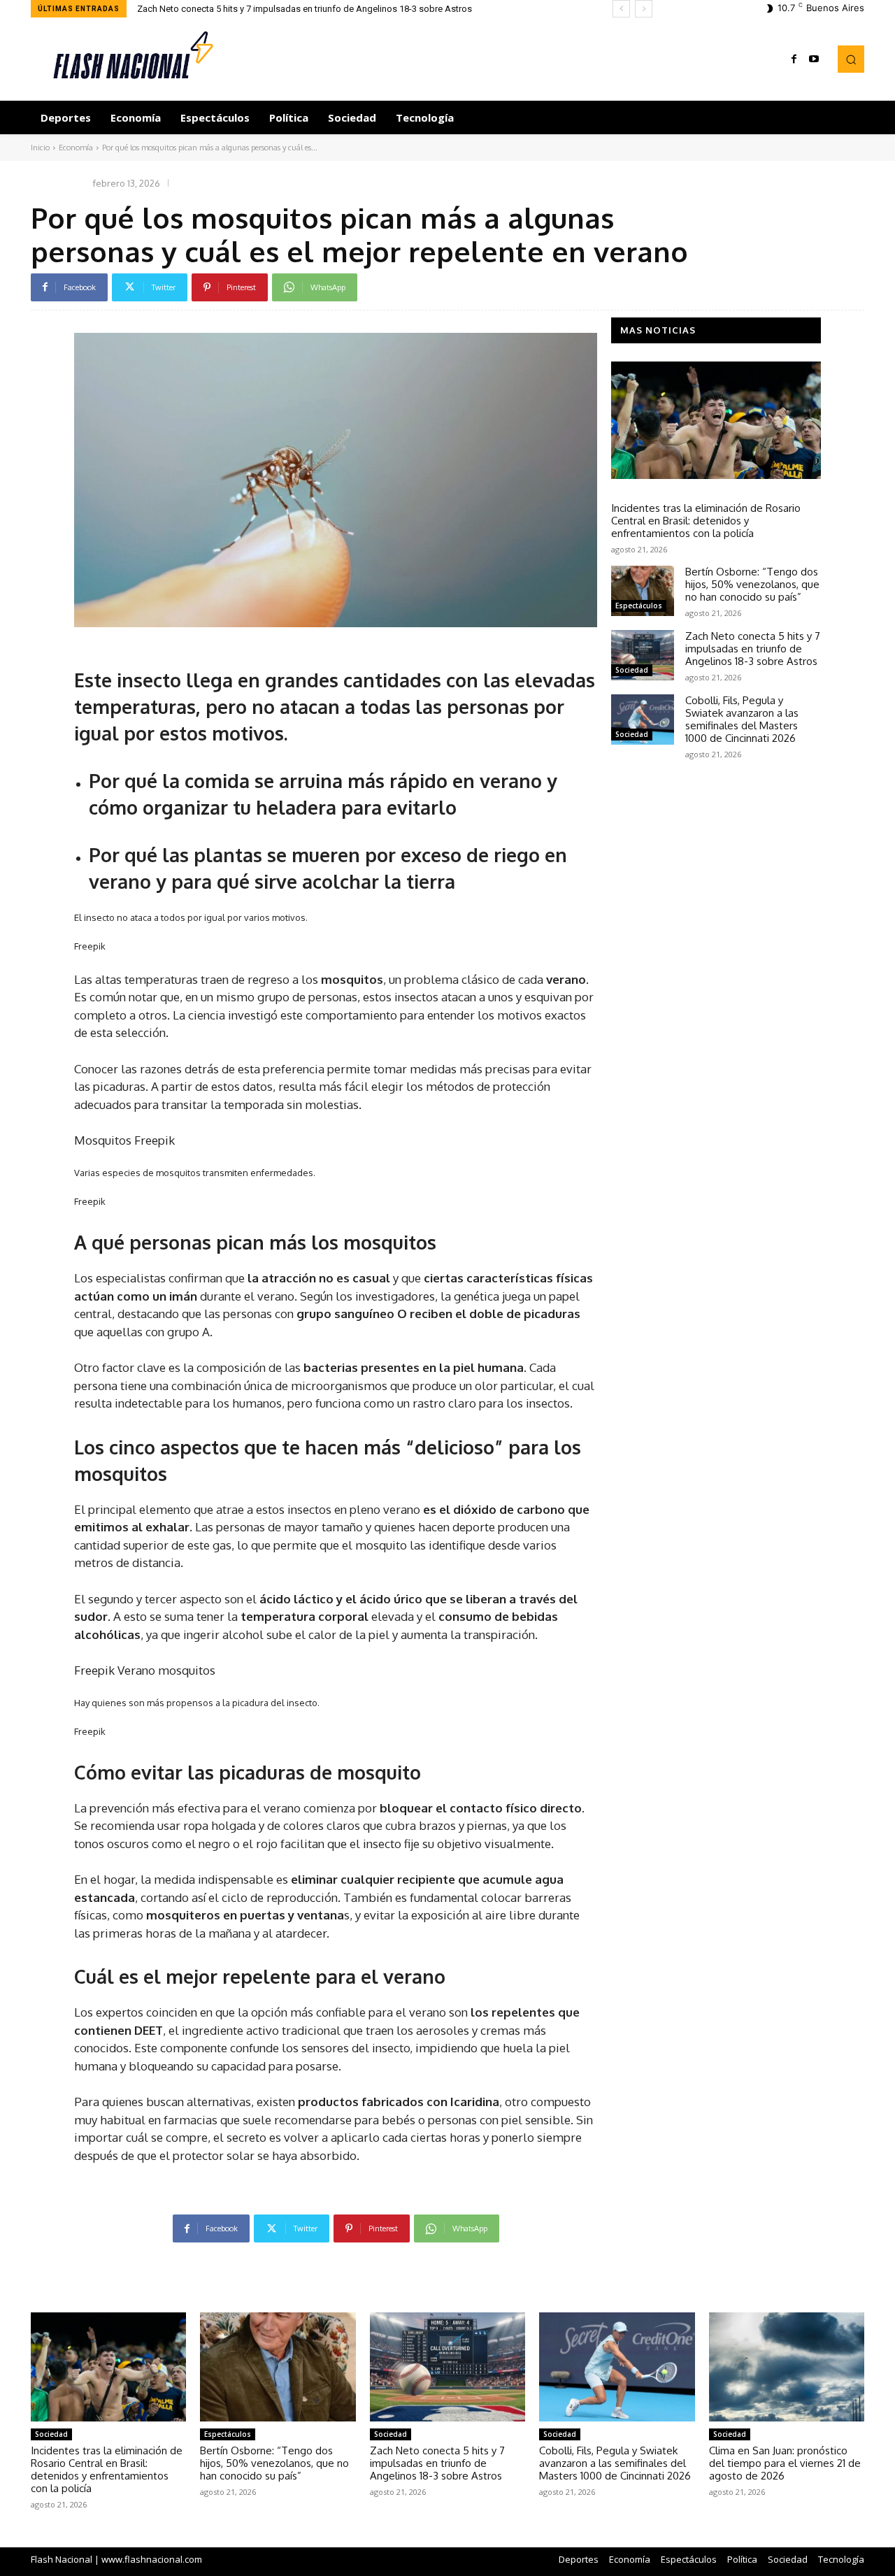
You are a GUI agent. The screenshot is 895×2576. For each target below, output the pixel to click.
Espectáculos (639, 606)
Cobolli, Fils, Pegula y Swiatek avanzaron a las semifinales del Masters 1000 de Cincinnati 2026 (341, 9)
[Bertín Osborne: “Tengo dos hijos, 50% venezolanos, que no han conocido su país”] (643, 591)
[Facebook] (794, 59)
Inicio (40, 148)
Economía (76, 148)
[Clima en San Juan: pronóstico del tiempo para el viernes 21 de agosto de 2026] (787, 2367)
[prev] (621, 9)
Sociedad (632, 492)
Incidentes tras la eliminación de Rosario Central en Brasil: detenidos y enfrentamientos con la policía (706, 521)
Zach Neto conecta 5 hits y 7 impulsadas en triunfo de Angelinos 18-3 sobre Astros (753, 649)
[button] (851, 59)
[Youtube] (814, 59)
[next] (644, 9)
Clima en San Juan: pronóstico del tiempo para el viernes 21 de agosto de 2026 (785, 2463)
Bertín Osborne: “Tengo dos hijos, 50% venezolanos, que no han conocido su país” (752, 584)
